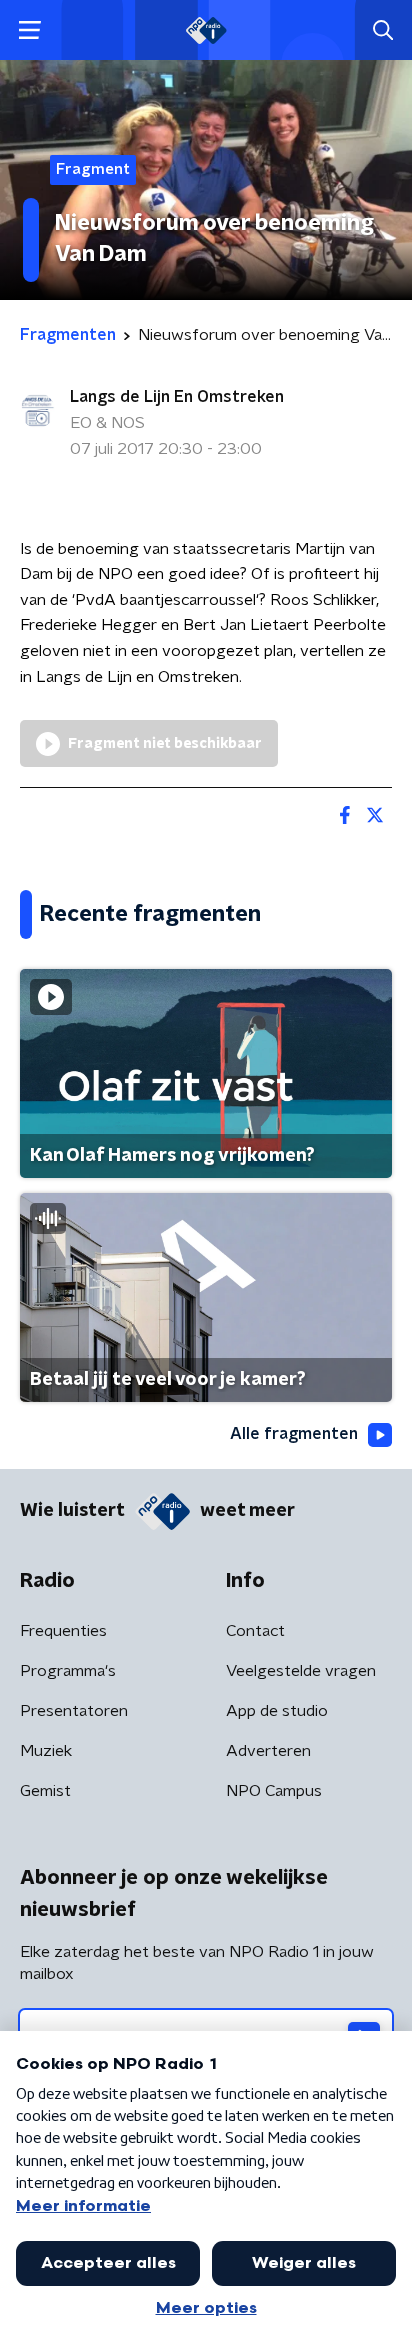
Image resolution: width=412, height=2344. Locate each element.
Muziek (46, 1751)
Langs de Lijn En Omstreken (177, 397)
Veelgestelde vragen (301, 1671)
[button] (29, 30)
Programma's (68, 1671)
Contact (255, 1631)
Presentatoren (74, 1711)
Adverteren (268, 1751)
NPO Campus (274, 1791)
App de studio (277, 1711)
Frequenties (63, 1631)
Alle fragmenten (294, 1434)
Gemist (45, 1791)
